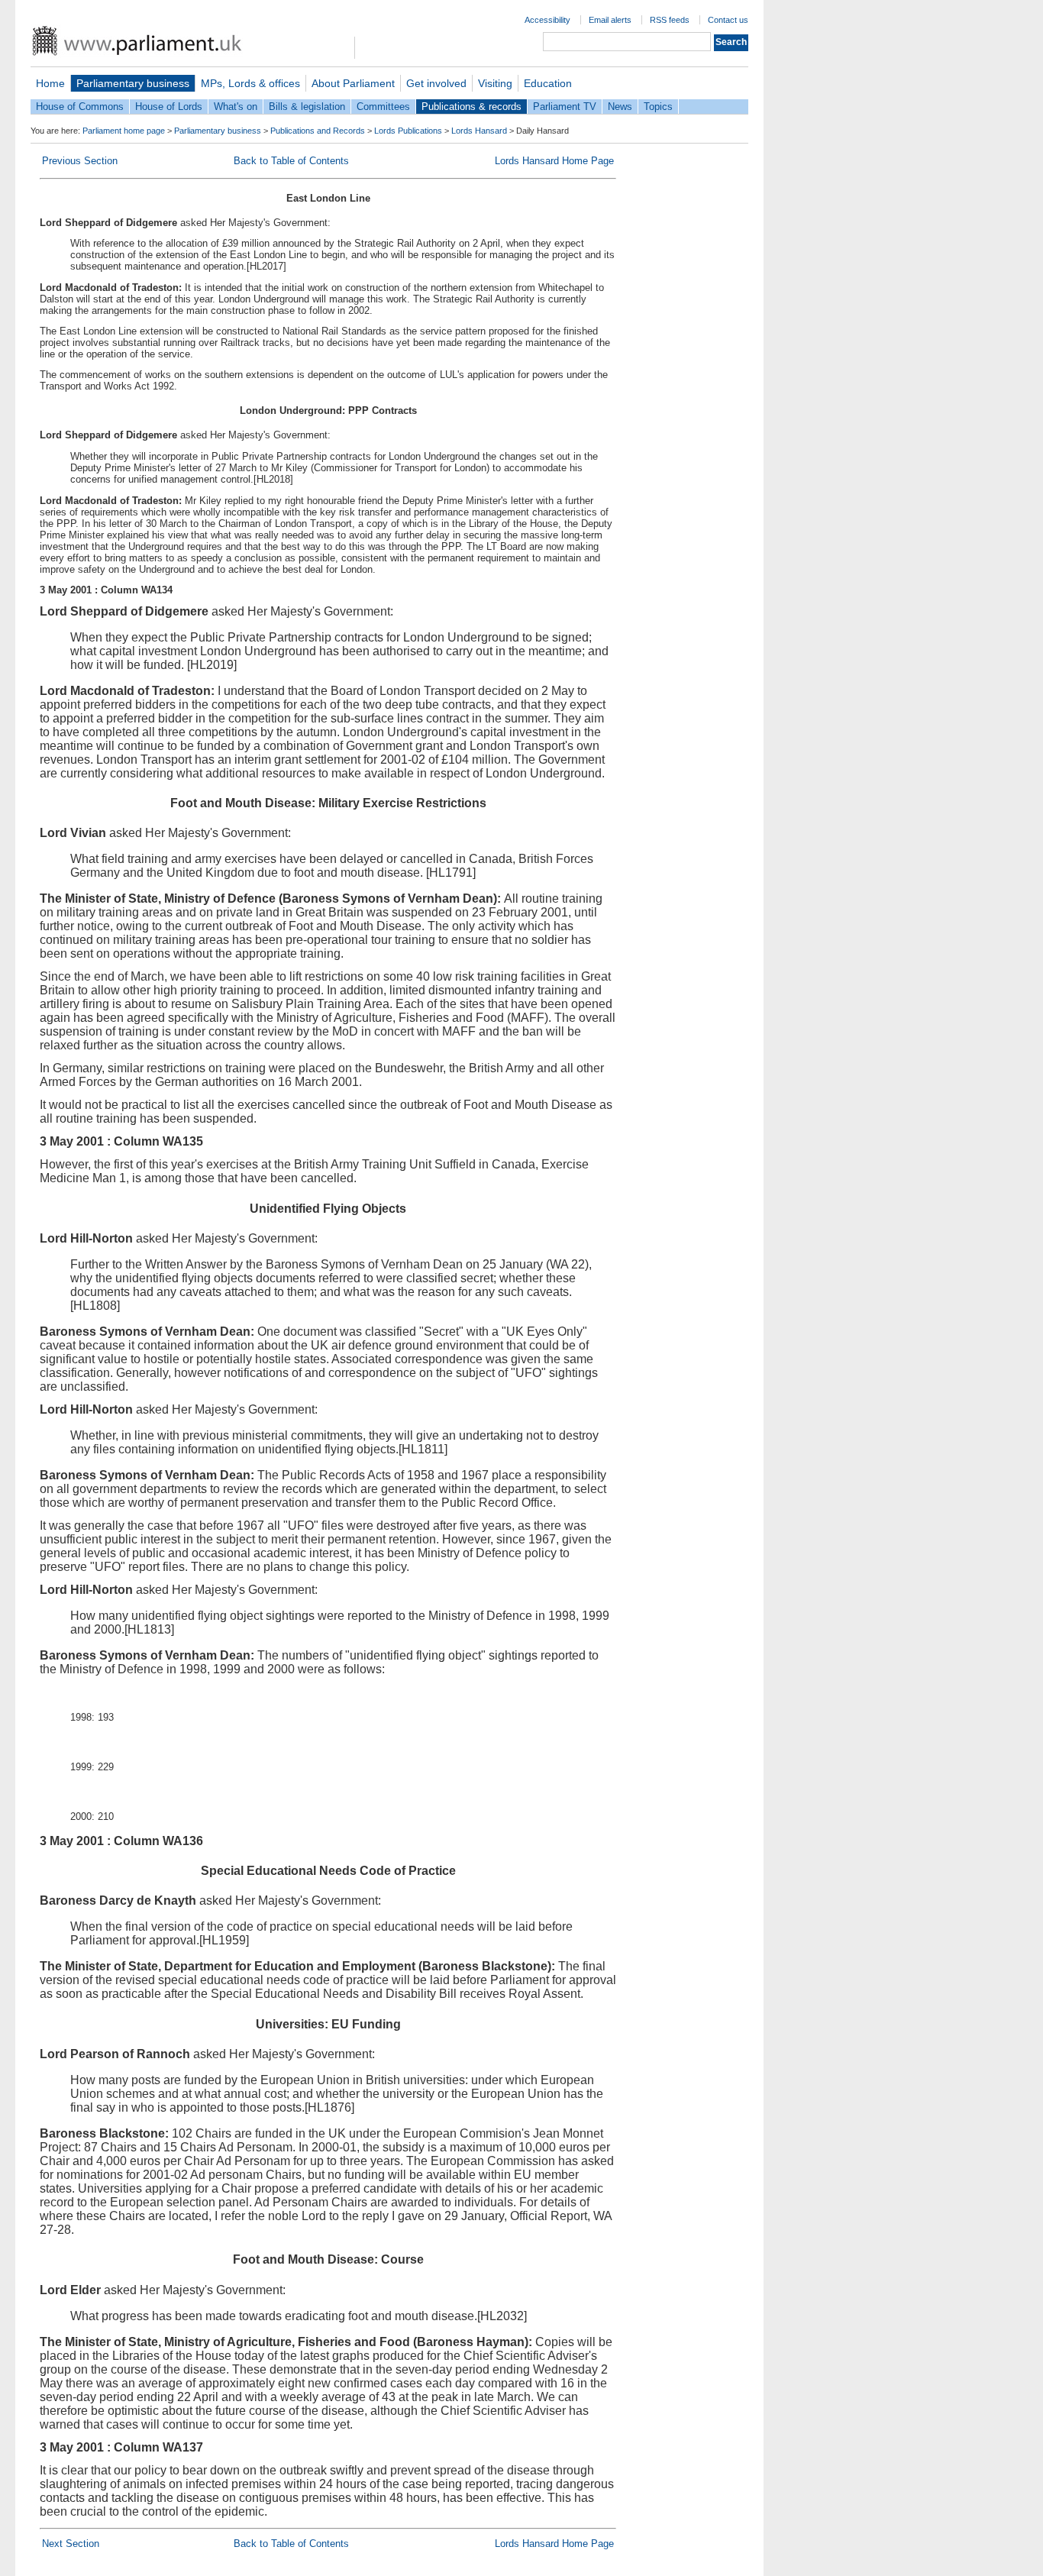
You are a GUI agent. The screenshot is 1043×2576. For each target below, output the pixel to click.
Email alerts (610, 20)
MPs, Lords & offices (250, 83)
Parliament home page (124, 131)
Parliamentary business (133, 83)
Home (50, 83)
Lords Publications (408, 131)
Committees (383, 107)
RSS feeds (670, 20)
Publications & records (471, 107)
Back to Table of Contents (291, 161)
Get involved (436, 83)
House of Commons (80, 107)
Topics (658, 107)
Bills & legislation (307, 107)
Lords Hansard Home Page (554, 161)
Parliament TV (565, 107)
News (620, 107)
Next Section (71, 2544)
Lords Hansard (479, 131)
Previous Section (80, 161)
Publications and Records (318, 131)
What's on (236, 107)
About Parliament (353, 83)
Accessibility (547, 20)
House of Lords (169, 107)
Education (548, 83)
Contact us (728, 20)
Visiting (495, 83)
